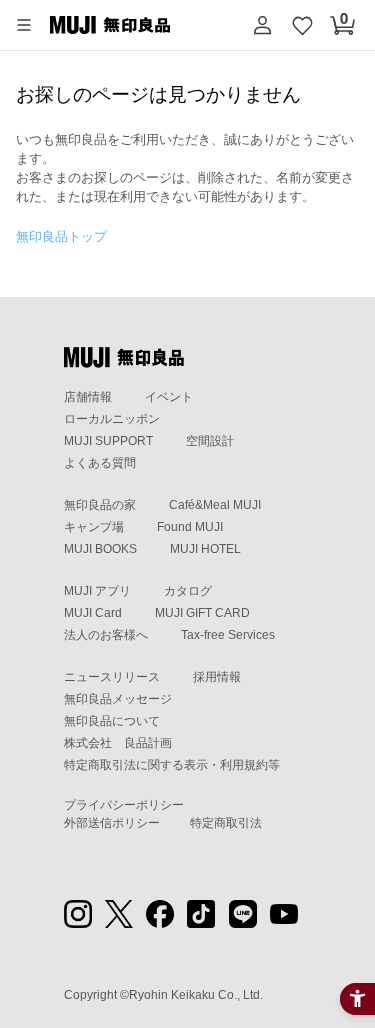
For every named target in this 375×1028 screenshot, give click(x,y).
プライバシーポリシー (124, 805)
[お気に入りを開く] (303, 25)
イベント (169, 397)
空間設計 (210, 441)
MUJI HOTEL (205, 549)
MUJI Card (93, 613)
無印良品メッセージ (118, 699)
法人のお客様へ (106, 635)
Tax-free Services (228, 635)
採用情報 (217, 677)
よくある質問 (100, 463)
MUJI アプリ (97, 591)
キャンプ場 (94, 527)
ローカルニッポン (112, 419)
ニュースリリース (112, 677)
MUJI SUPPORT (108, 441)
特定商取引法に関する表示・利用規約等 (172, 765)
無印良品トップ (61, 236)
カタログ (188, 591)
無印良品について (112, 721)
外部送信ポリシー (112, 823)
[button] (24, 25)
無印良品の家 (100, 505)
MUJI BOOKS (100, 549)
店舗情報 (88, 397)
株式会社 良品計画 (118, 743)
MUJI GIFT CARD (202, 613)
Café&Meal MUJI (215, 505)
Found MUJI (190, 527)
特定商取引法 (226, 823)
